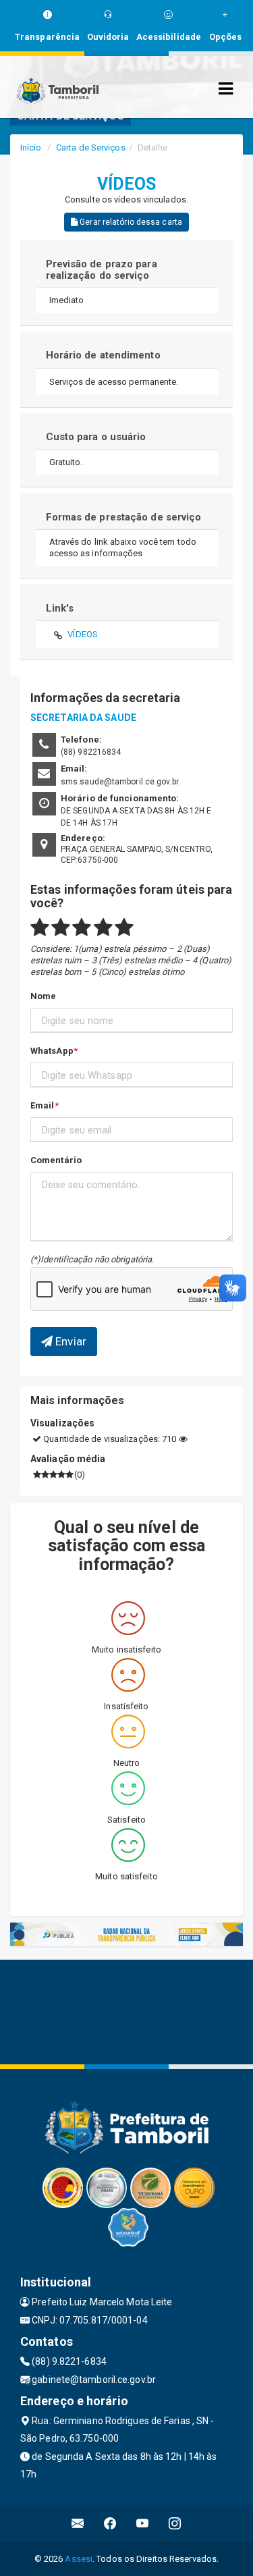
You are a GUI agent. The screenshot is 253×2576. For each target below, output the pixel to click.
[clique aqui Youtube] (143, 2524)
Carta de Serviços (91, 147)
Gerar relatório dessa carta (130, 222)
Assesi (79, 2559)
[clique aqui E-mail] (78, 2524)
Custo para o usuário (96, 437)
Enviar (69, 1341)
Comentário (56, 1160)
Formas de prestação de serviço (124, 517)
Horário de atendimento (103, 355)
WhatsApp (52, 1051)
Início (31, 147)
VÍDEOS (83, 634)
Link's (60, 608)
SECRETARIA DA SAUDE (83, 718)
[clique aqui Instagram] (175, 2524)
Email (43, 1105)
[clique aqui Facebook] (110, 2524)
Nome (43, 996)
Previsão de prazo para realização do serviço (102, 270)
